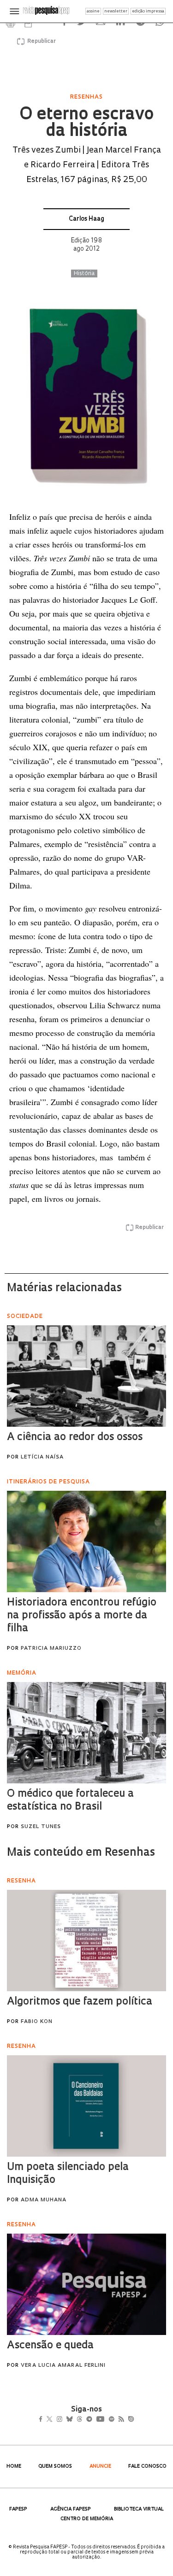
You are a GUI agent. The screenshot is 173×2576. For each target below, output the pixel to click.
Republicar (40, 41)
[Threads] (92, 2420)
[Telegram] (105, 2420)
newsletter (116, 11)
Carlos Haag (86, 219)
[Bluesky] (79, 2420)
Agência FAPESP (71, 2509)
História (84, 274)
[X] (53, 2420)
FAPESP (18, 2509)
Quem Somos (55, 2467)
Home (14, 2467)
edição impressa (148, 11)
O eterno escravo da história (86, 124)
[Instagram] (66, 2420)
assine (93, 11)
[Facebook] (43, 2420)
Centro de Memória (87, 2519)
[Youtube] (120, 2420)
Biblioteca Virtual (139, 2509)
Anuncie (100, 2467)
